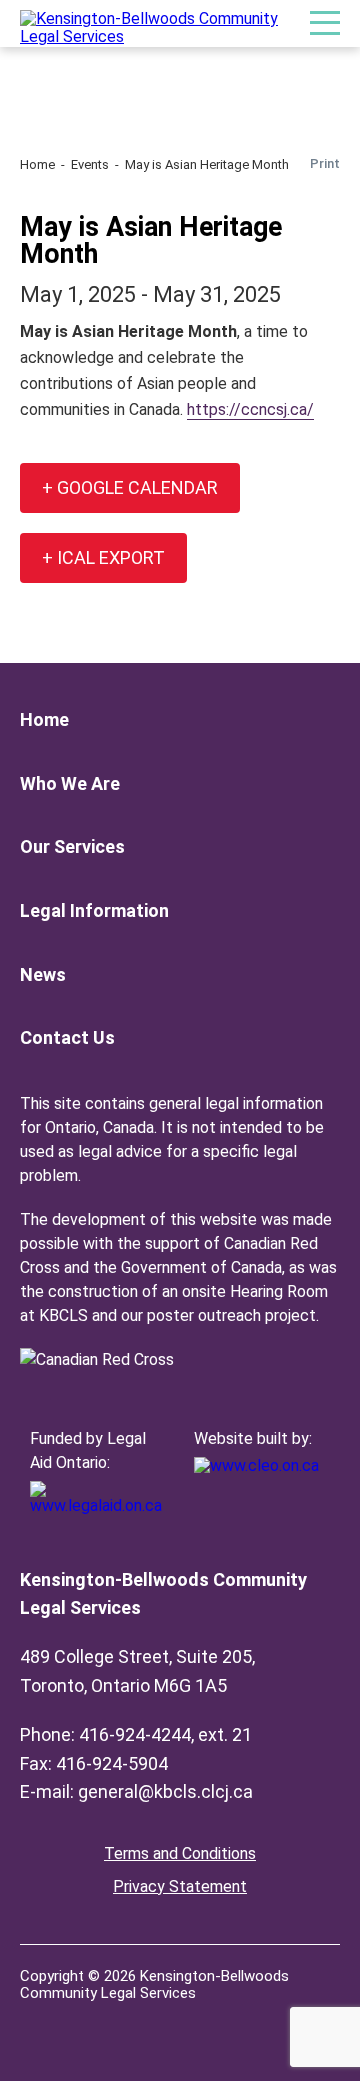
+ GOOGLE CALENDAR (130, 487)
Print (325, 163)
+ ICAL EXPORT (103, 557)
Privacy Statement (180, 1886)
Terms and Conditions (180, 1853)
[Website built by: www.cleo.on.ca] (256, 1465)
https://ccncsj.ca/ (250, 409)
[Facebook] (36, 2024)
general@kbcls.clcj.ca (165, 1791)
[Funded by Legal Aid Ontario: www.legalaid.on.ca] (100, 1505)
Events (90, 164)
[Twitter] (76, 2024)
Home (37, 164)
